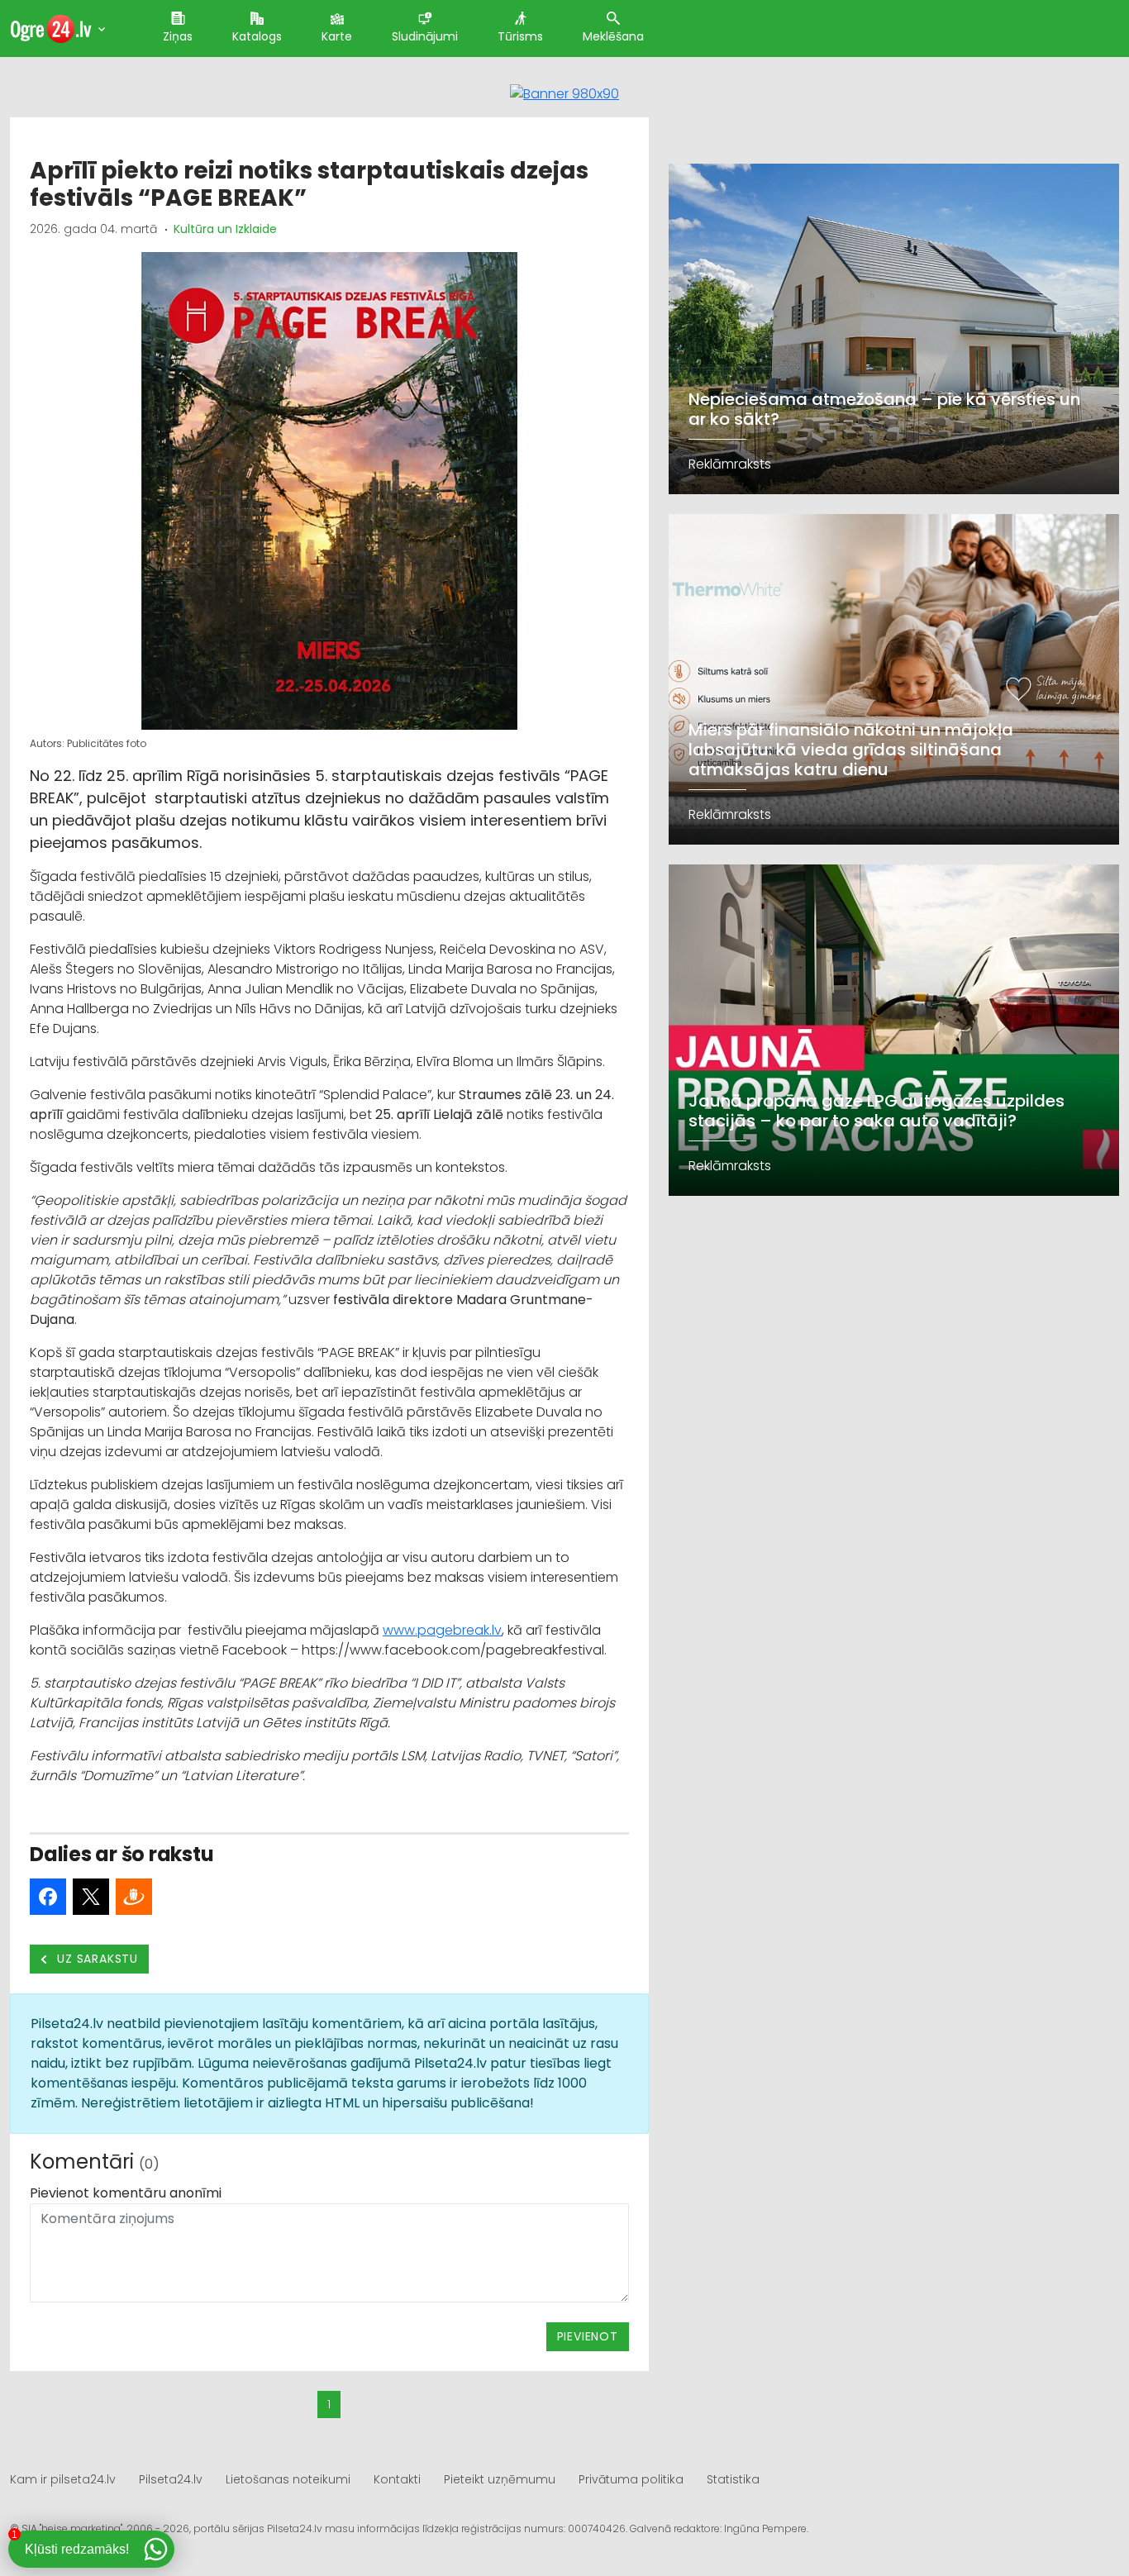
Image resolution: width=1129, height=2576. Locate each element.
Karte (337, 36)
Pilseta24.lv (171, 2479)
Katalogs (257, 36)
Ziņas (178, 36)
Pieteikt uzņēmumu (500, 2479)
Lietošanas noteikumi (288, 2479)
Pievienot (588, 2336)
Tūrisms (520, 36)
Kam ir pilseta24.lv (63, 2479)
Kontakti (397, 2479)
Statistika (733, 2479)
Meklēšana (613, 36)
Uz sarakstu (96, 1959)
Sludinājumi (425, 36)
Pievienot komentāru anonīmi (126, 2193)
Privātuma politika (631, 2479)
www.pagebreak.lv (442, 1630)
